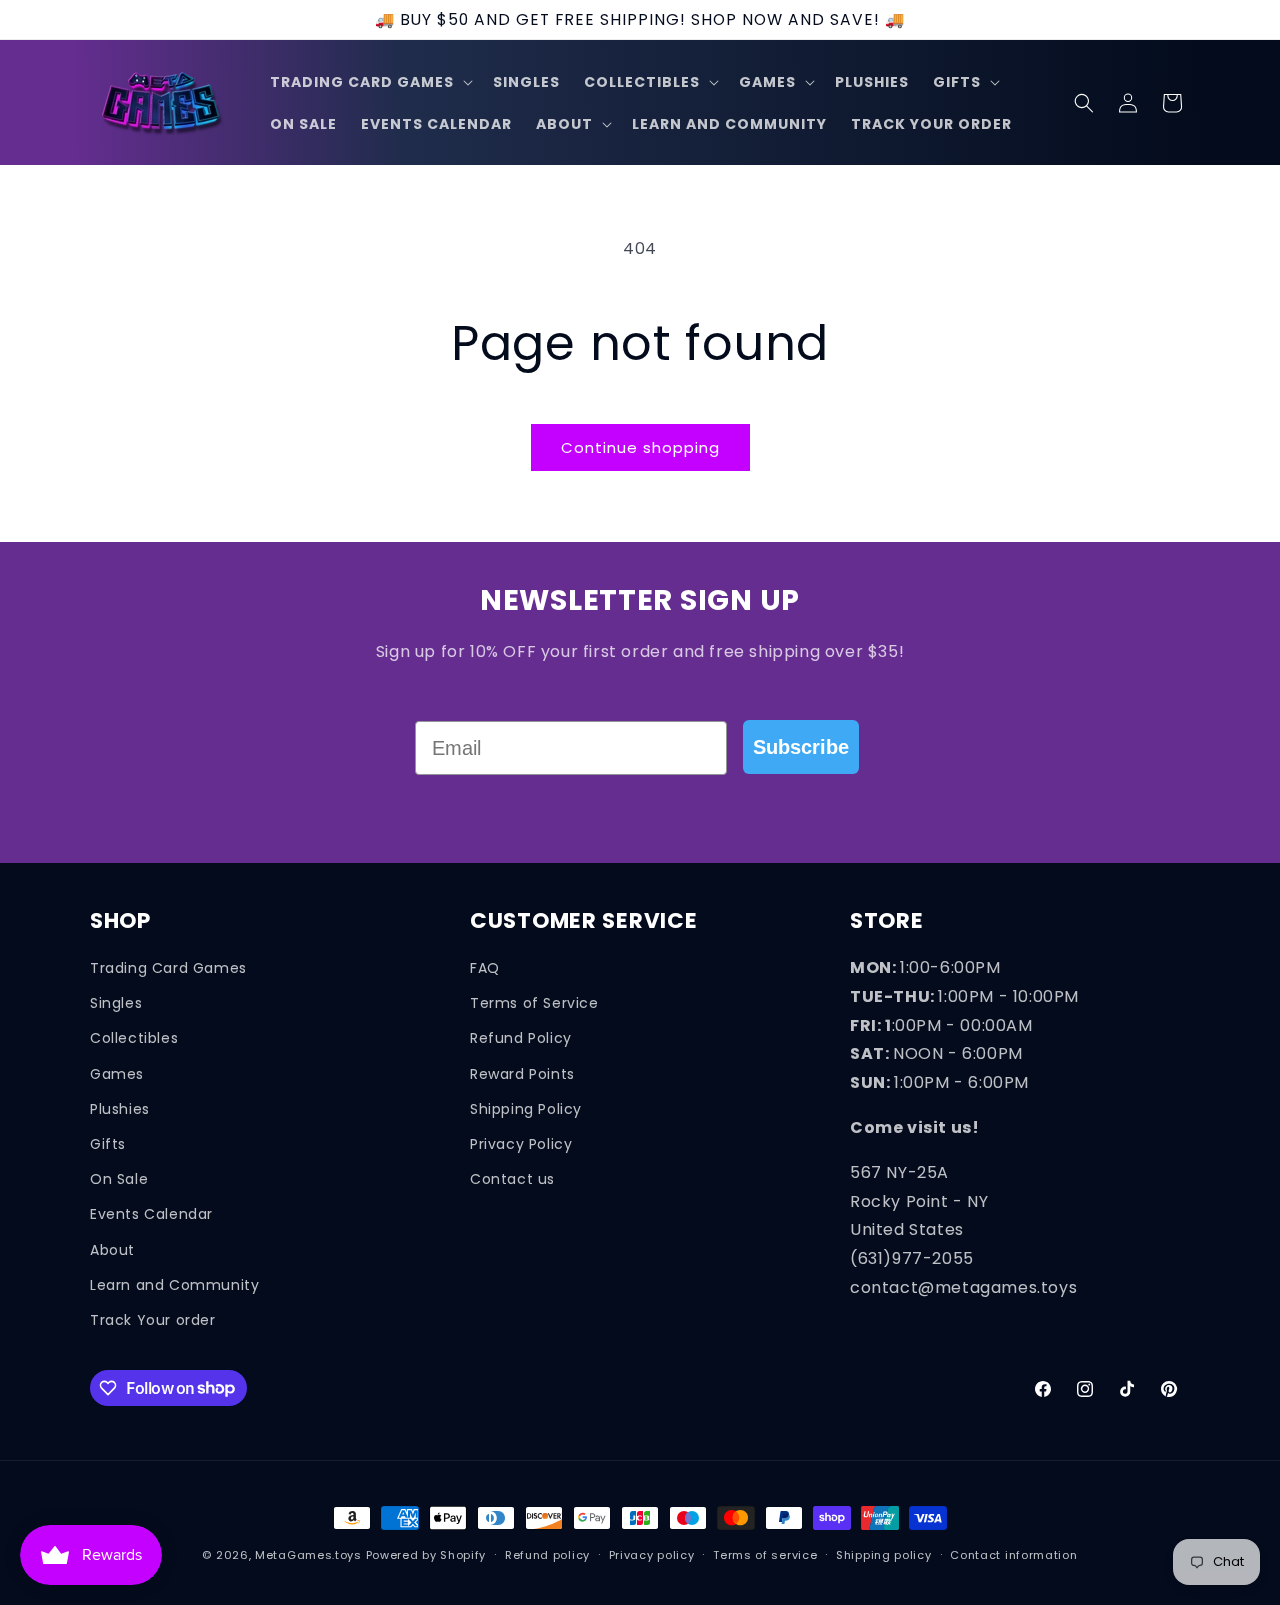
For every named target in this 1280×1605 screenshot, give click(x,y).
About (112, 1249)
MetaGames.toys (308, 1555)
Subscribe (801, 747)
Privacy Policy (521, 1143)
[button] (369, 82)
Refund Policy (521, 1038)
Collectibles (134, 1038)
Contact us (512, 1179)
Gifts (108, 1143)
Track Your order (153, 1319)
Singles (116, 1003)
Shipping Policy (526, 1108)
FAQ (485, 968)
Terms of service (765, 1554)
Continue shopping (640, 447)
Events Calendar (151, 1214)
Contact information (1013, 1554)
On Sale (119, 1179)
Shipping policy (884, 1554)
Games (117, 1073)
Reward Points (522, 1073)
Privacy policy (652, 1554)
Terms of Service (534, 1003)
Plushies (120, 1108)
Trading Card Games (168, 968)
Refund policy (547, 1554)
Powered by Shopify (426, 1555)
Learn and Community (174, 1284)
